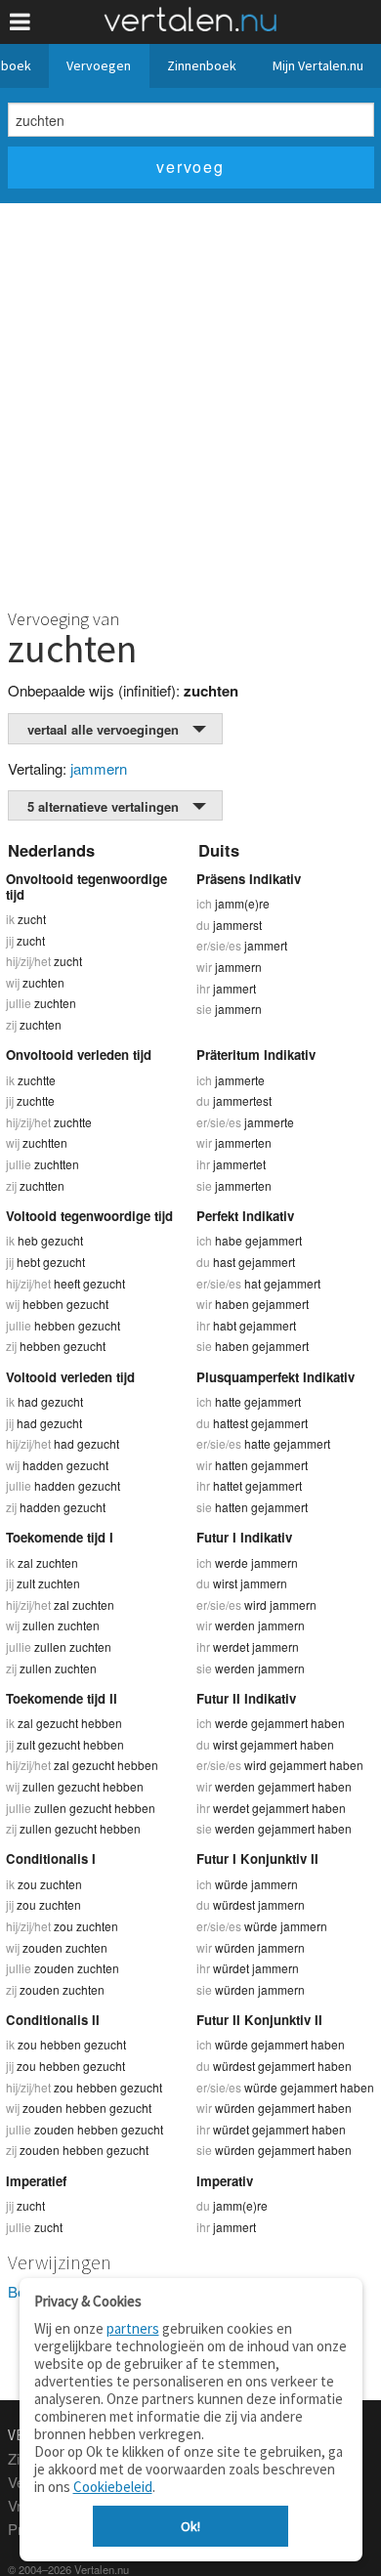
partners (133, 2328)
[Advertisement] (190, 403)
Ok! (190, 2526)
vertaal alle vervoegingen (103, 729)
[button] (20, 22)
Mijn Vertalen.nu (318, 65)
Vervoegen (99, 65)
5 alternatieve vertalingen (103, 806)
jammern (99, 768)
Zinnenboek (202, 65)
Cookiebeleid (113, 2487)
